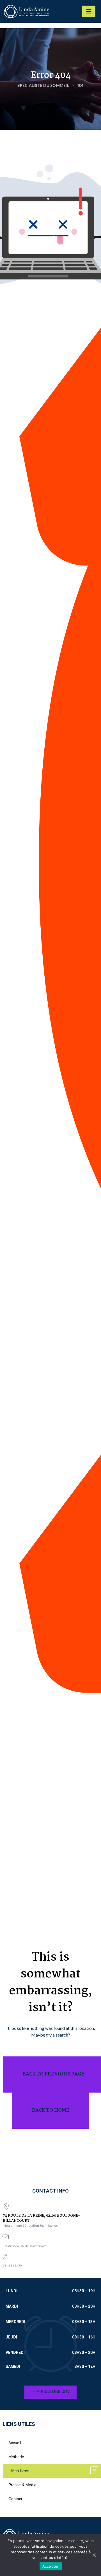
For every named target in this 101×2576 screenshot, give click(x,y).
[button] (50, 2392)
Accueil (15, 2443)
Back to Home (51, 2110)
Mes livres (20, 2471)
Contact (15, 2499)
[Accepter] (94, 2555)
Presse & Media (22, 2485)
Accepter (51, 2566)
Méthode (16, 2457)
